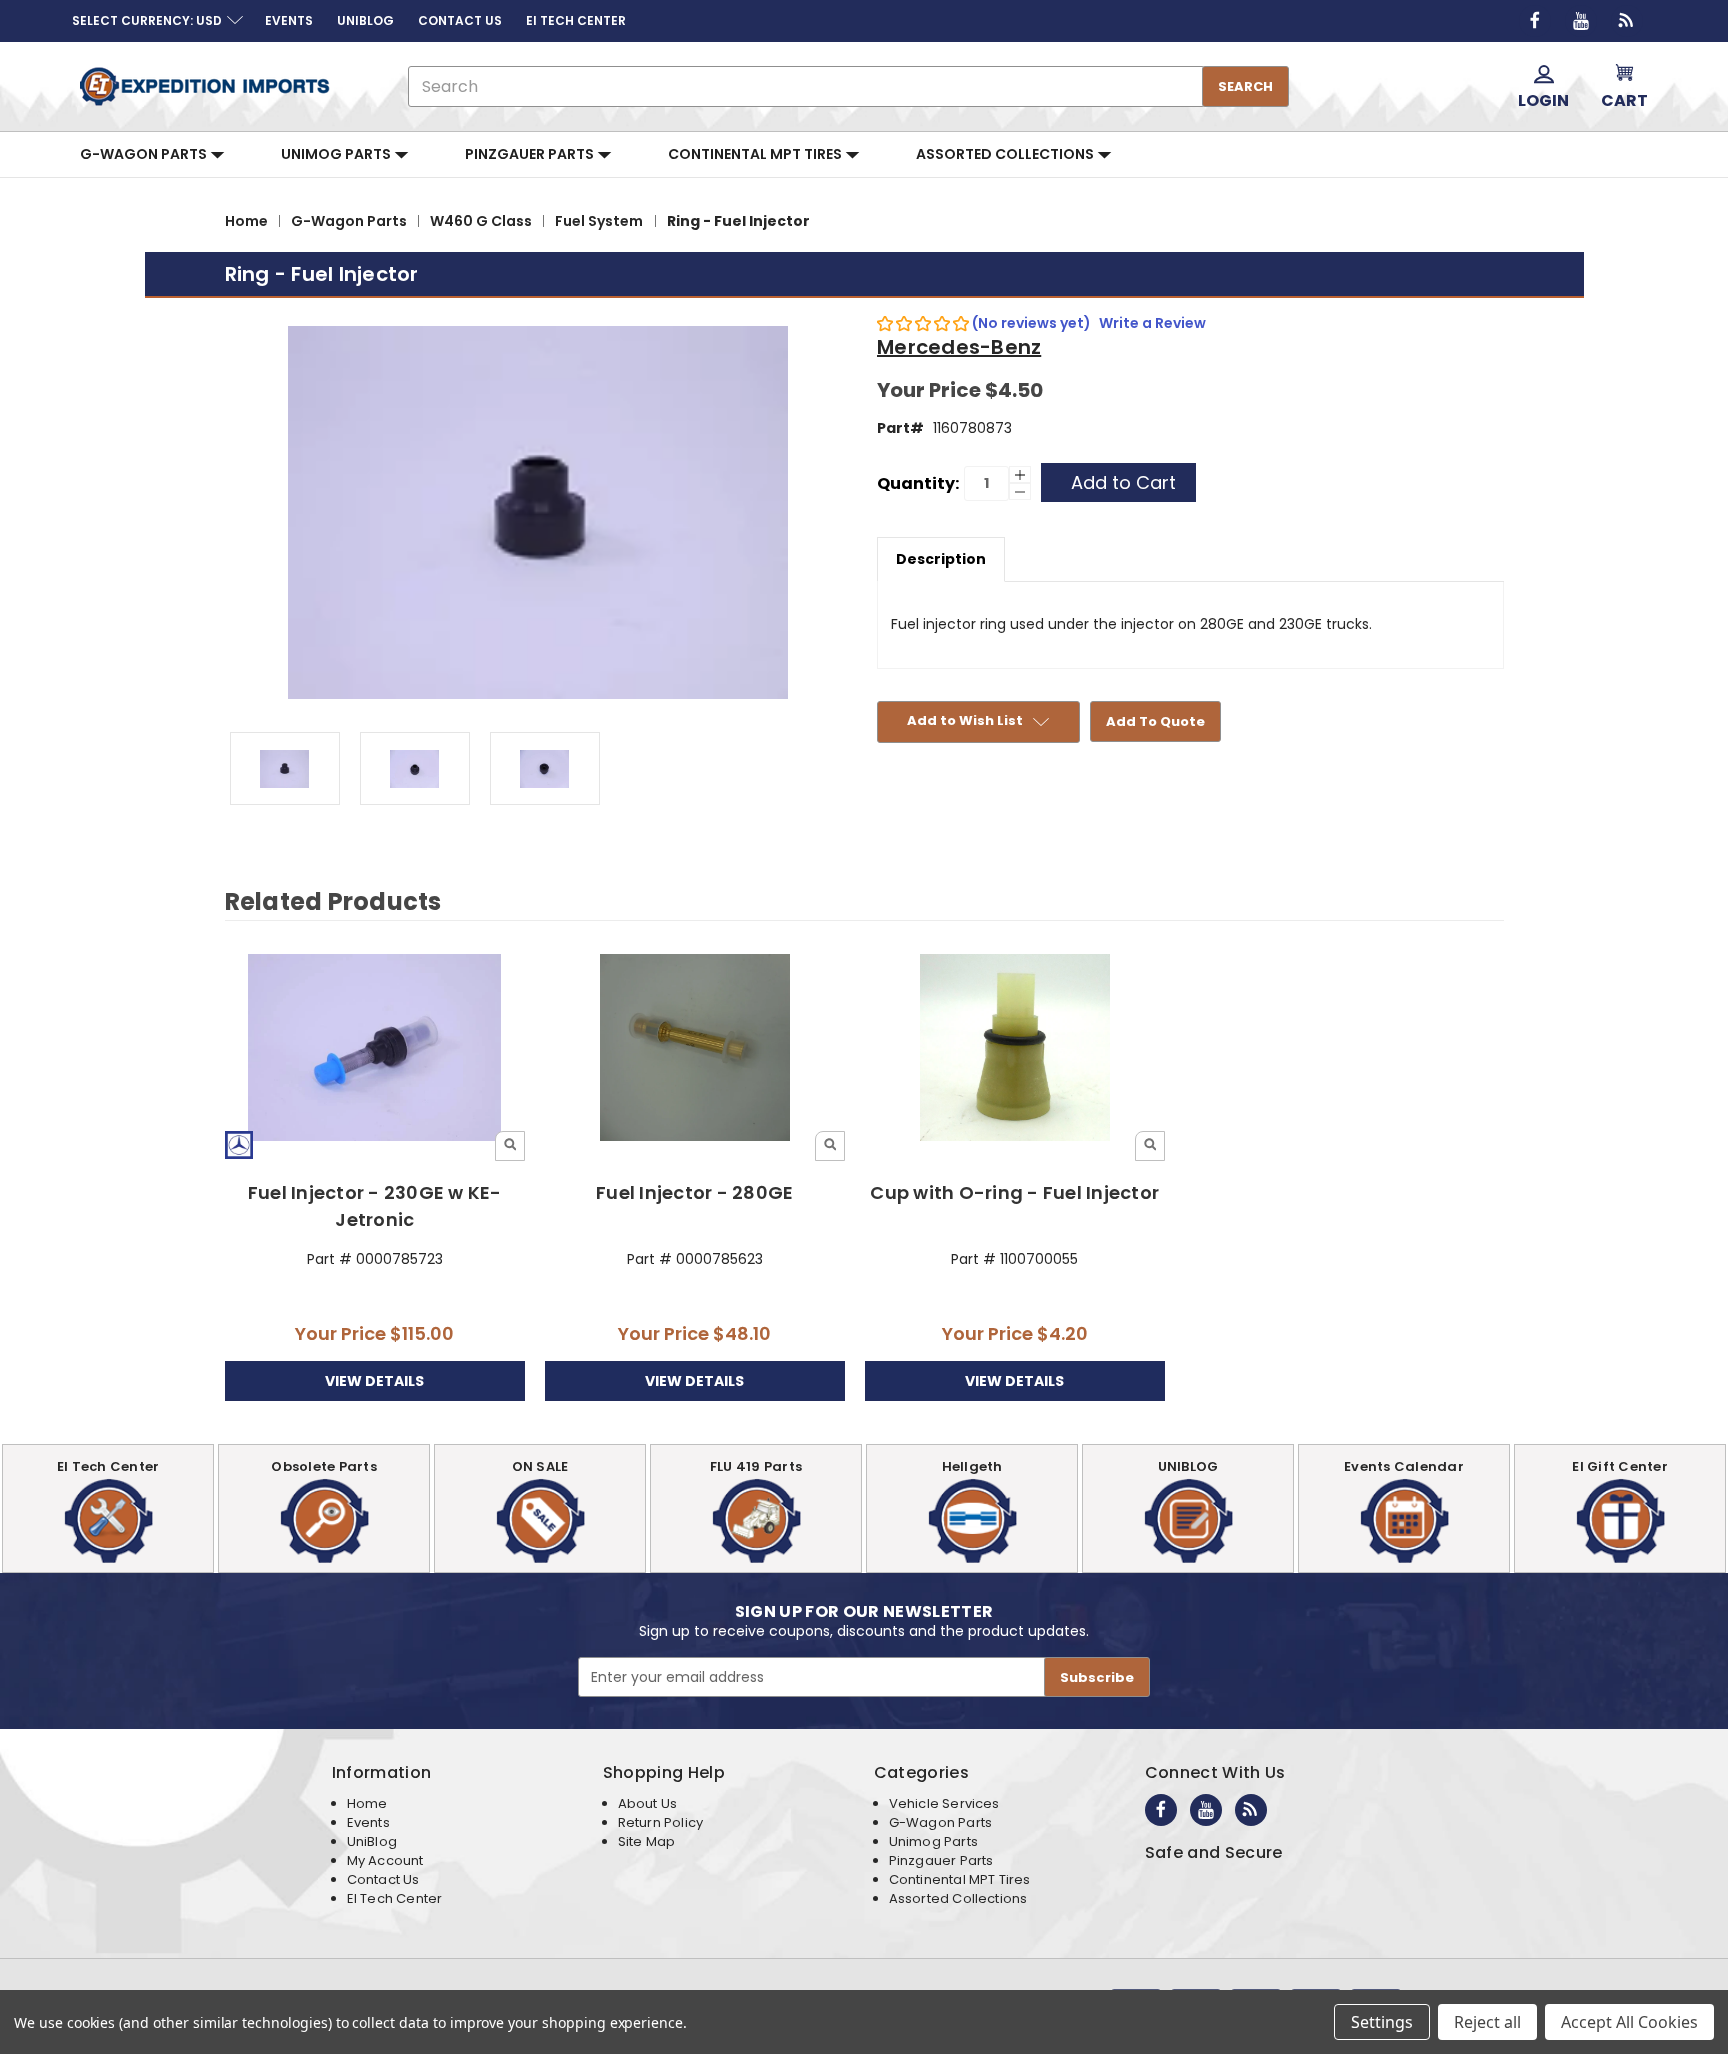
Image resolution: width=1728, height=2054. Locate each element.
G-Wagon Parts (145, 154)
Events (368, 1822)
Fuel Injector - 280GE (694, 1192)
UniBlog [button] (365, 20)
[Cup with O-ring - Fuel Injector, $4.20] (1015, 1049)
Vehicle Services (944, 1803)
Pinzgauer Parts (531, 154)
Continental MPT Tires (756, 154)
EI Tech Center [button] (576, 20)
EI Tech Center (395, 1898)
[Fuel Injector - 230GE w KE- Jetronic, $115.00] (375, 1049)
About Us (647, 1803)
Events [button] (289, 20)
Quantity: (918, 483)
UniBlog (372, 1841)
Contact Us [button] (460, 20)
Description (941, 559)
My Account (385, 1860)
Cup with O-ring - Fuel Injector (1014, 1192)
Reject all (1487, 2022)
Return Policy (660, 1822)
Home (367, 1803)
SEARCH (1245, 86)
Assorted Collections (1006, 154)
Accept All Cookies (1629, 2022)
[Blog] (1627, 21)
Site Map (646, 1841)
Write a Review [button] (1152, 323)
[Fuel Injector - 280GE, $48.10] (695, 1049)
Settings (1382, 2022)
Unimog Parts (337, 154)
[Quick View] (510, 1146)
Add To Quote (1155, 721)
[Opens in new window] (1535, 21)
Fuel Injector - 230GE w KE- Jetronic (375, 1206)
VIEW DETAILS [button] (374, 1381)
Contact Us (383, 1879)
